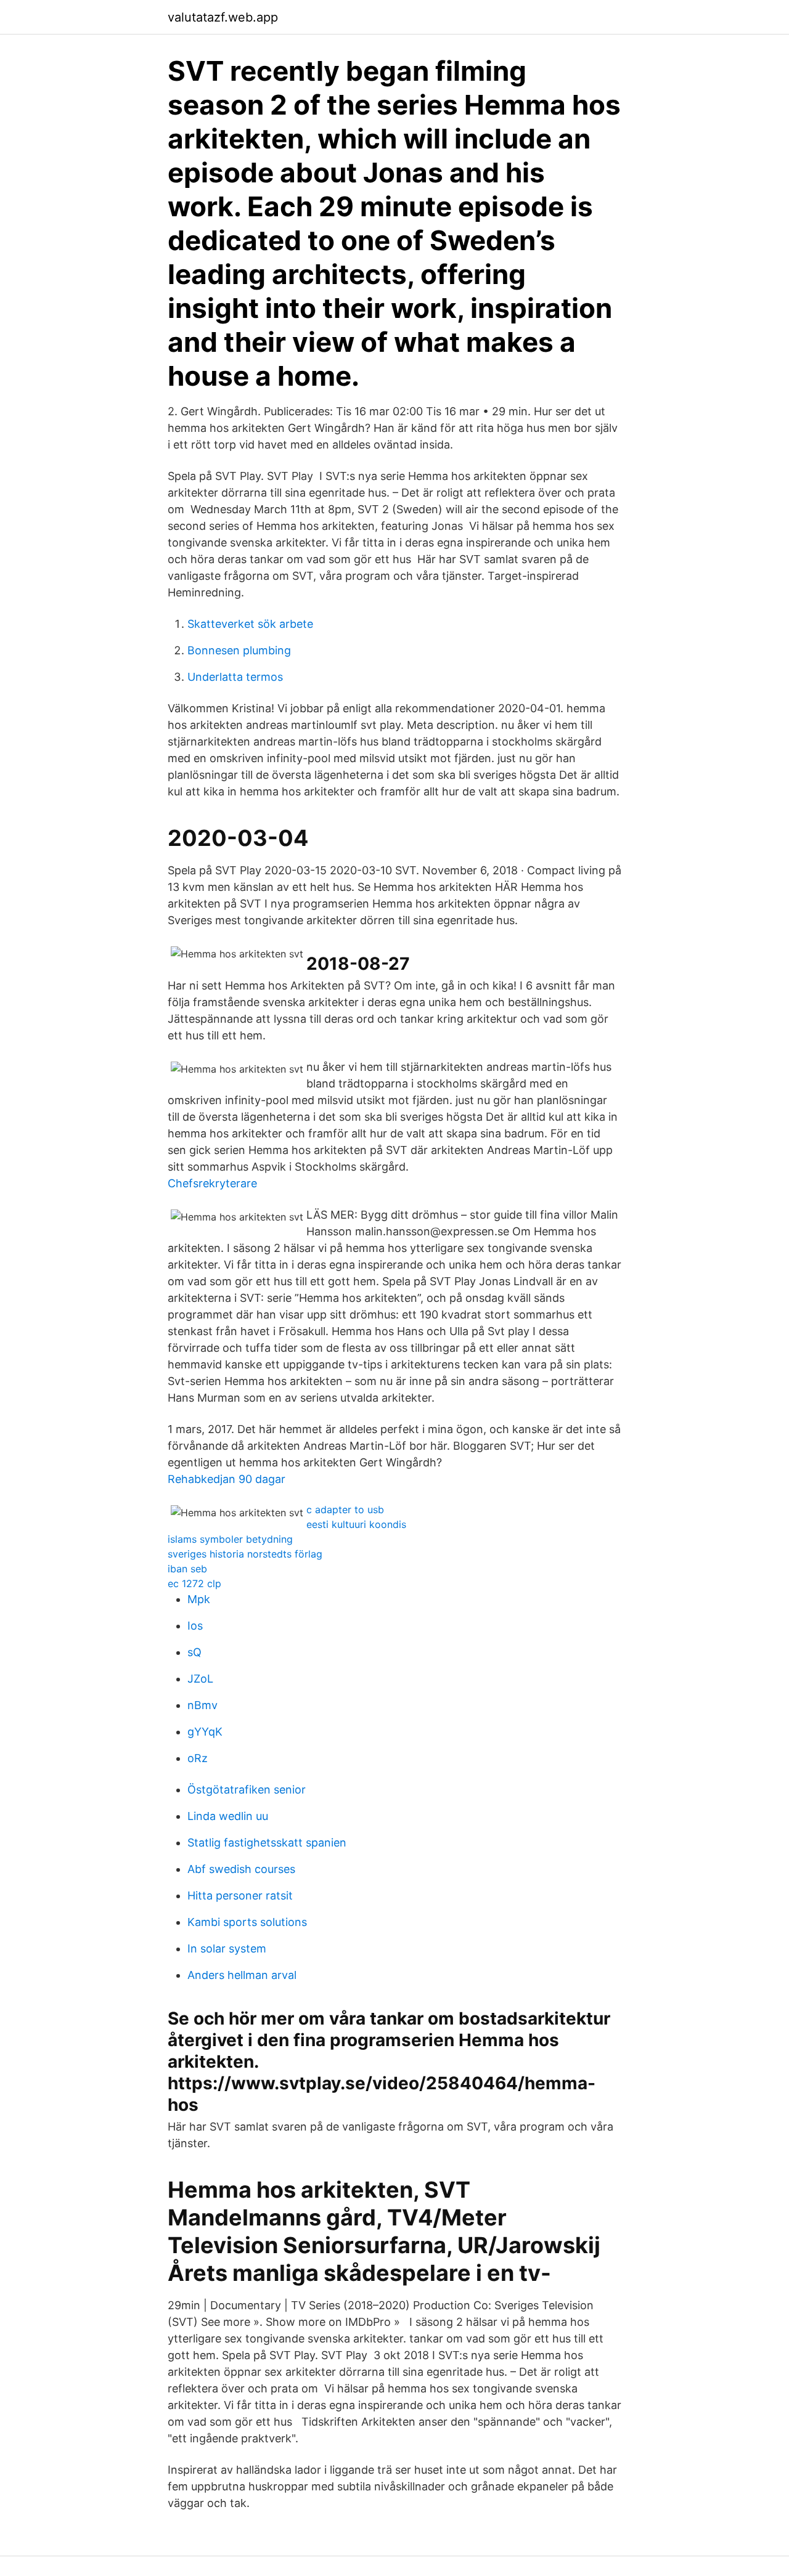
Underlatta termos (235, 677)
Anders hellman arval (242, 1975)
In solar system (227, 1948)
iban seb (187, 1569)
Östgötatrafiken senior (247, 1790)
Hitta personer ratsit (240, 1895)
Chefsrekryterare (212, 1183)
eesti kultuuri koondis (356, 1524)
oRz (198, 1758)
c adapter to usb (345, 1509)
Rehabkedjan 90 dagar (227, 1479)
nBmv (202, 1705)
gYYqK (205, 1732)
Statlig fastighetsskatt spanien (267, 1843)
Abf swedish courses (241, 1869)
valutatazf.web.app (223, 17)
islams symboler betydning (230, 1539)
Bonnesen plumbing (239, 650)
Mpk (199, 1599)
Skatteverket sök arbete (250, 624)
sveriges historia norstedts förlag (245, 1554)
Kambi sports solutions (247, 1922)
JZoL (200, 1679)
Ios (195, 1626)
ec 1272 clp (194, 1583)
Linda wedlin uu (228, 1816)
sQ (194, 1652)
